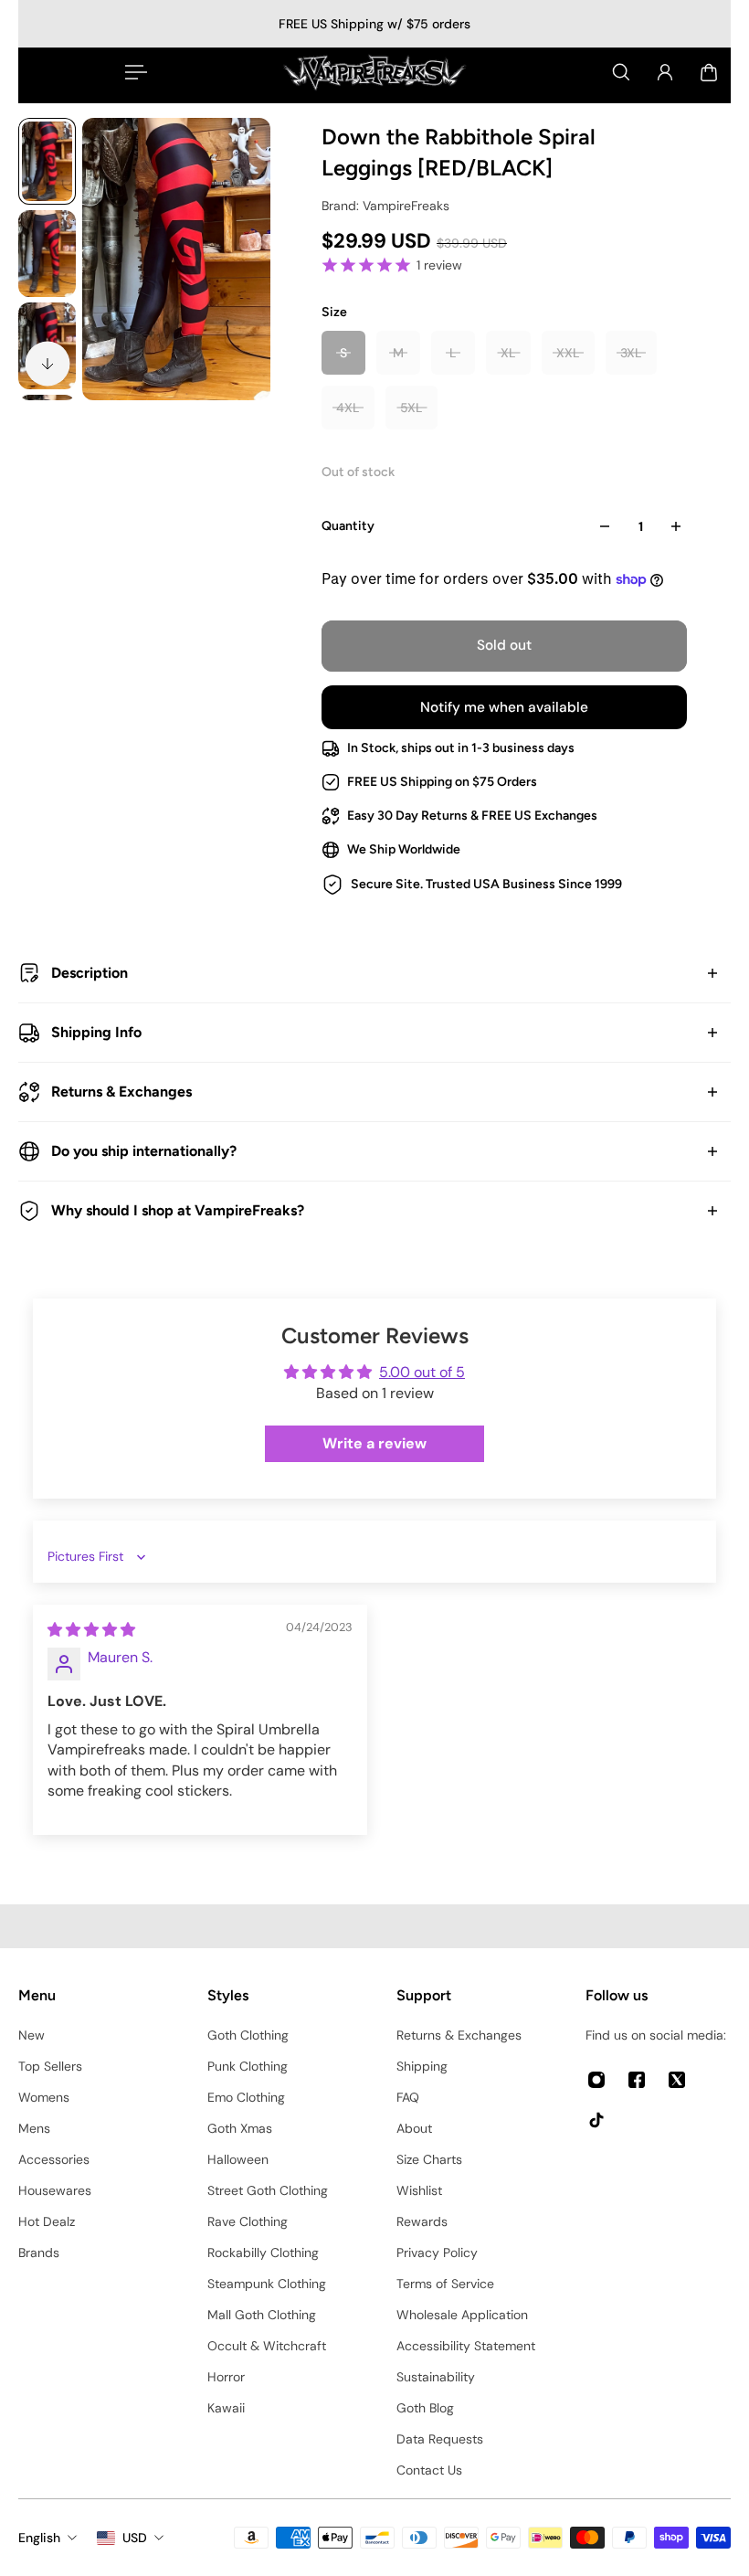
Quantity (348, 526)
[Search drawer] (621, 72)
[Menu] (132, 72)
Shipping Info (96, 1032)
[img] (91, 1630)
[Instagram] (596, 2080)
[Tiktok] (596, 2120)
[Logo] (374, 72)
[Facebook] (637, 2080)
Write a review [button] (374, 1443)
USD (135, 2538)
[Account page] (665, 72)
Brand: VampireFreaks (385, 206)
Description (90, 973)
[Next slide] (47, 364)
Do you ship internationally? (144, 1151)
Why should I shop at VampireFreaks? (178, 1210)
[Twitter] (677, 2080)
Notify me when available (504, 707)
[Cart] (709, 72)
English (39, 2538)
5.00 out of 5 (422, 1372)
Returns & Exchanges (121, 1092)
